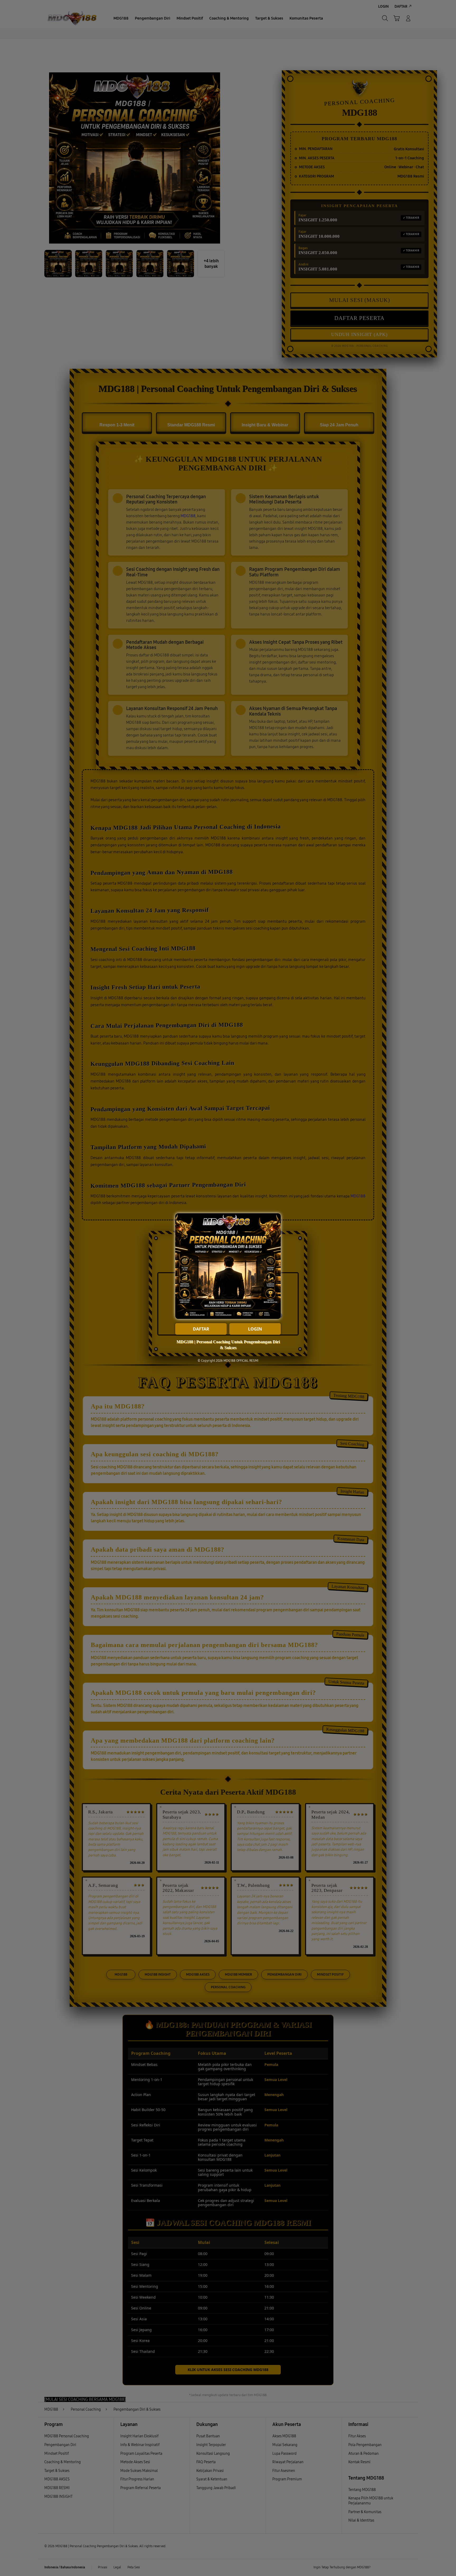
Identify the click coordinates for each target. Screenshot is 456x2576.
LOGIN (255, 1329)
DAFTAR (201, 1329)
